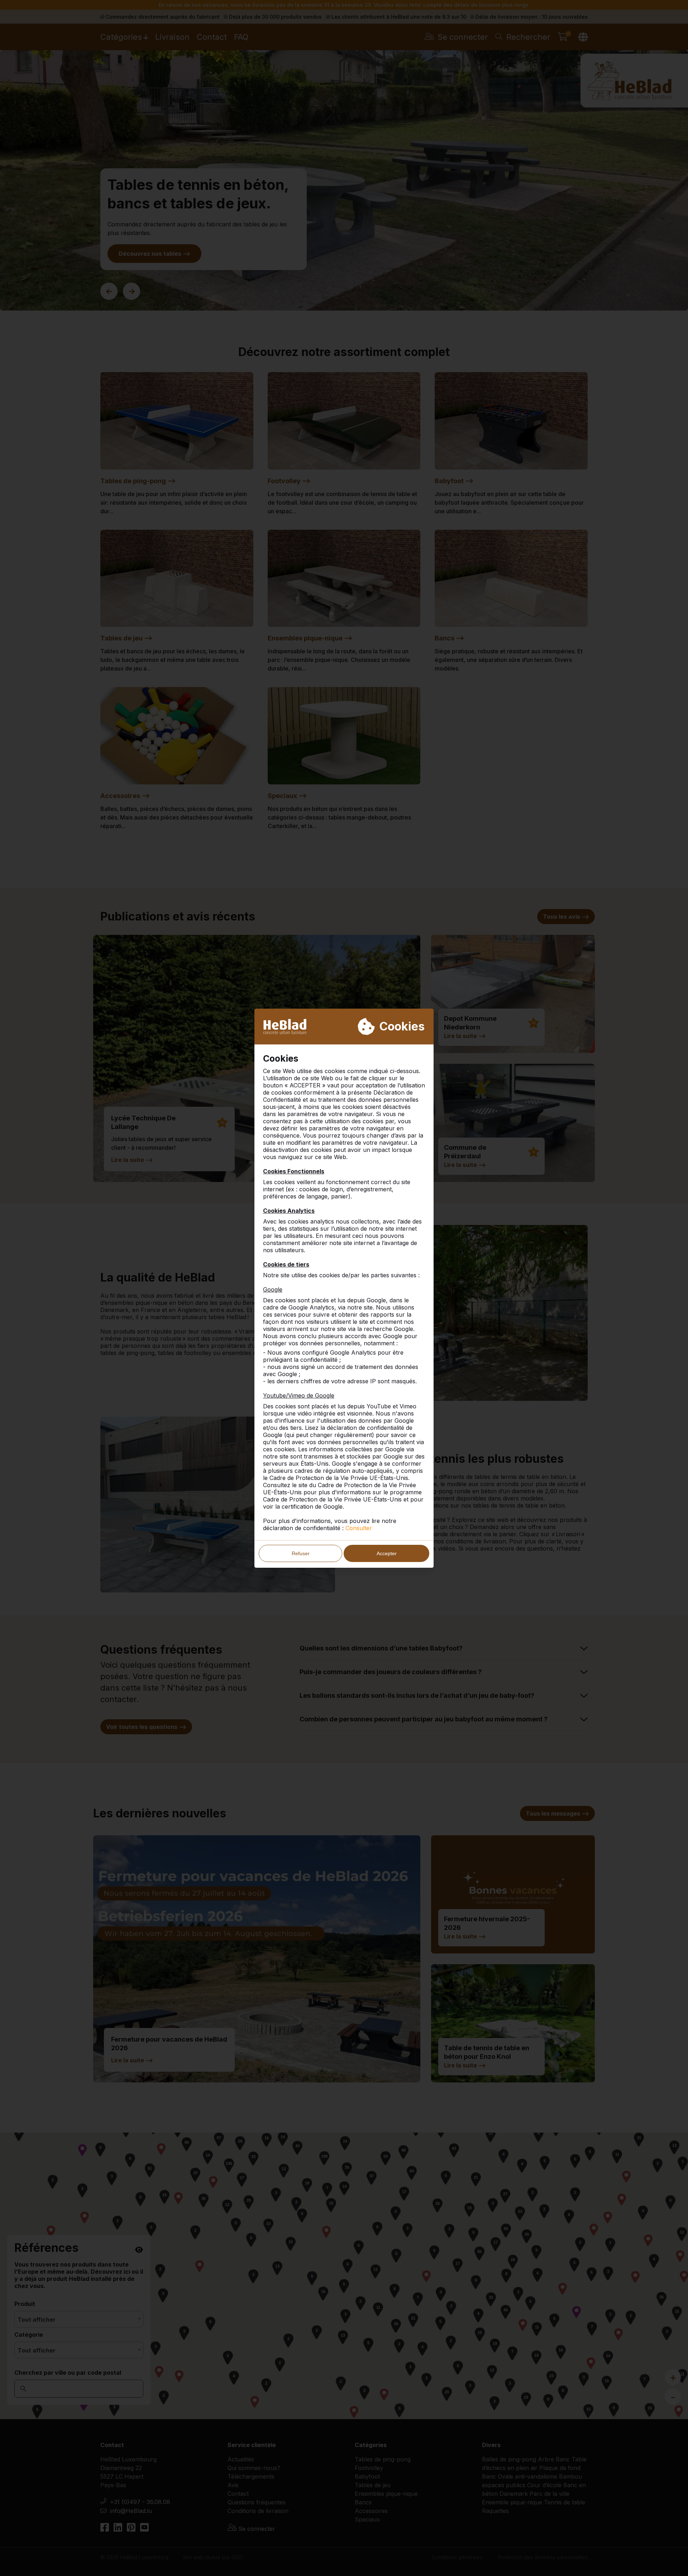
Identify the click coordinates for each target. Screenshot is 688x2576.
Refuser (301, 1553)
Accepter (387, 1553)
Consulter (359, 1528)
